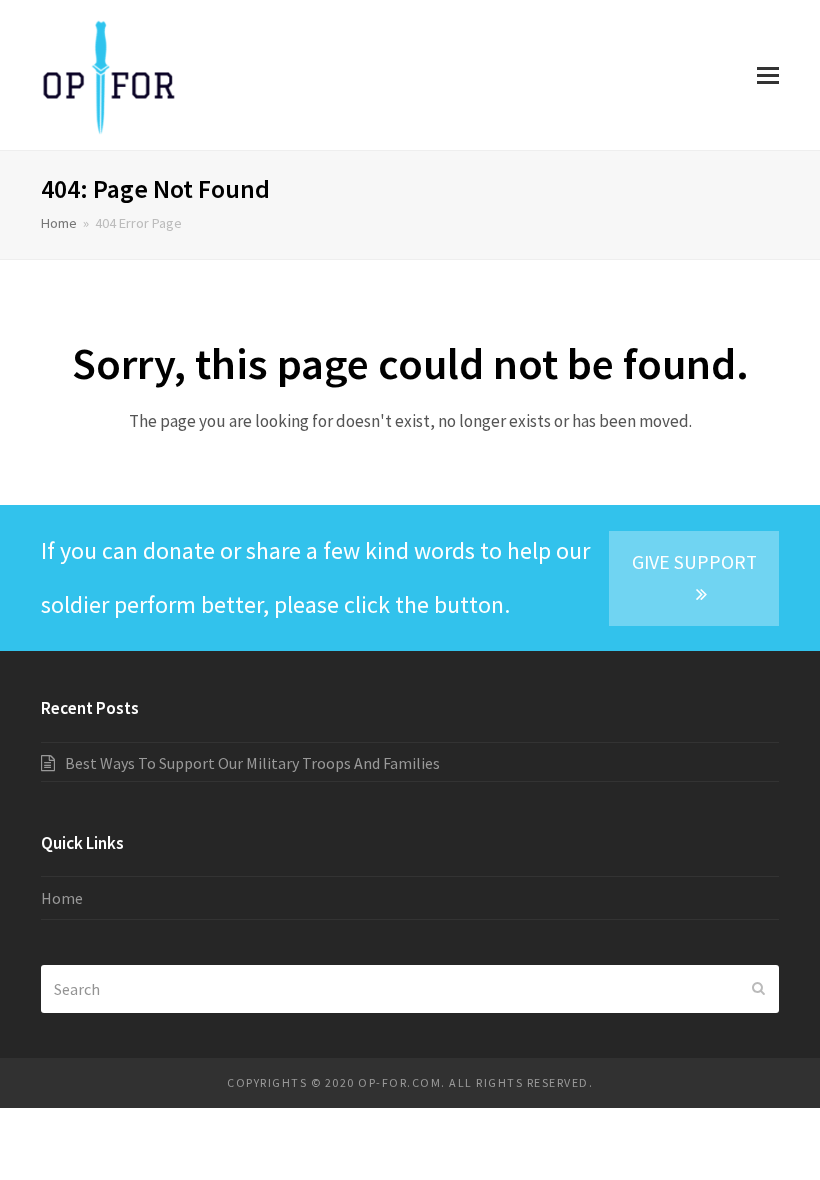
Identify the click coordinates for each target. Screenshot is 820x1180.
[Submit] (758, 989)
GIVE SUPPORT (694, 562)
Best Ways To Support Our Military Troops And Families (252, 763)
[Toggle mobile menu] (768, 75)
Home (59, 223)
